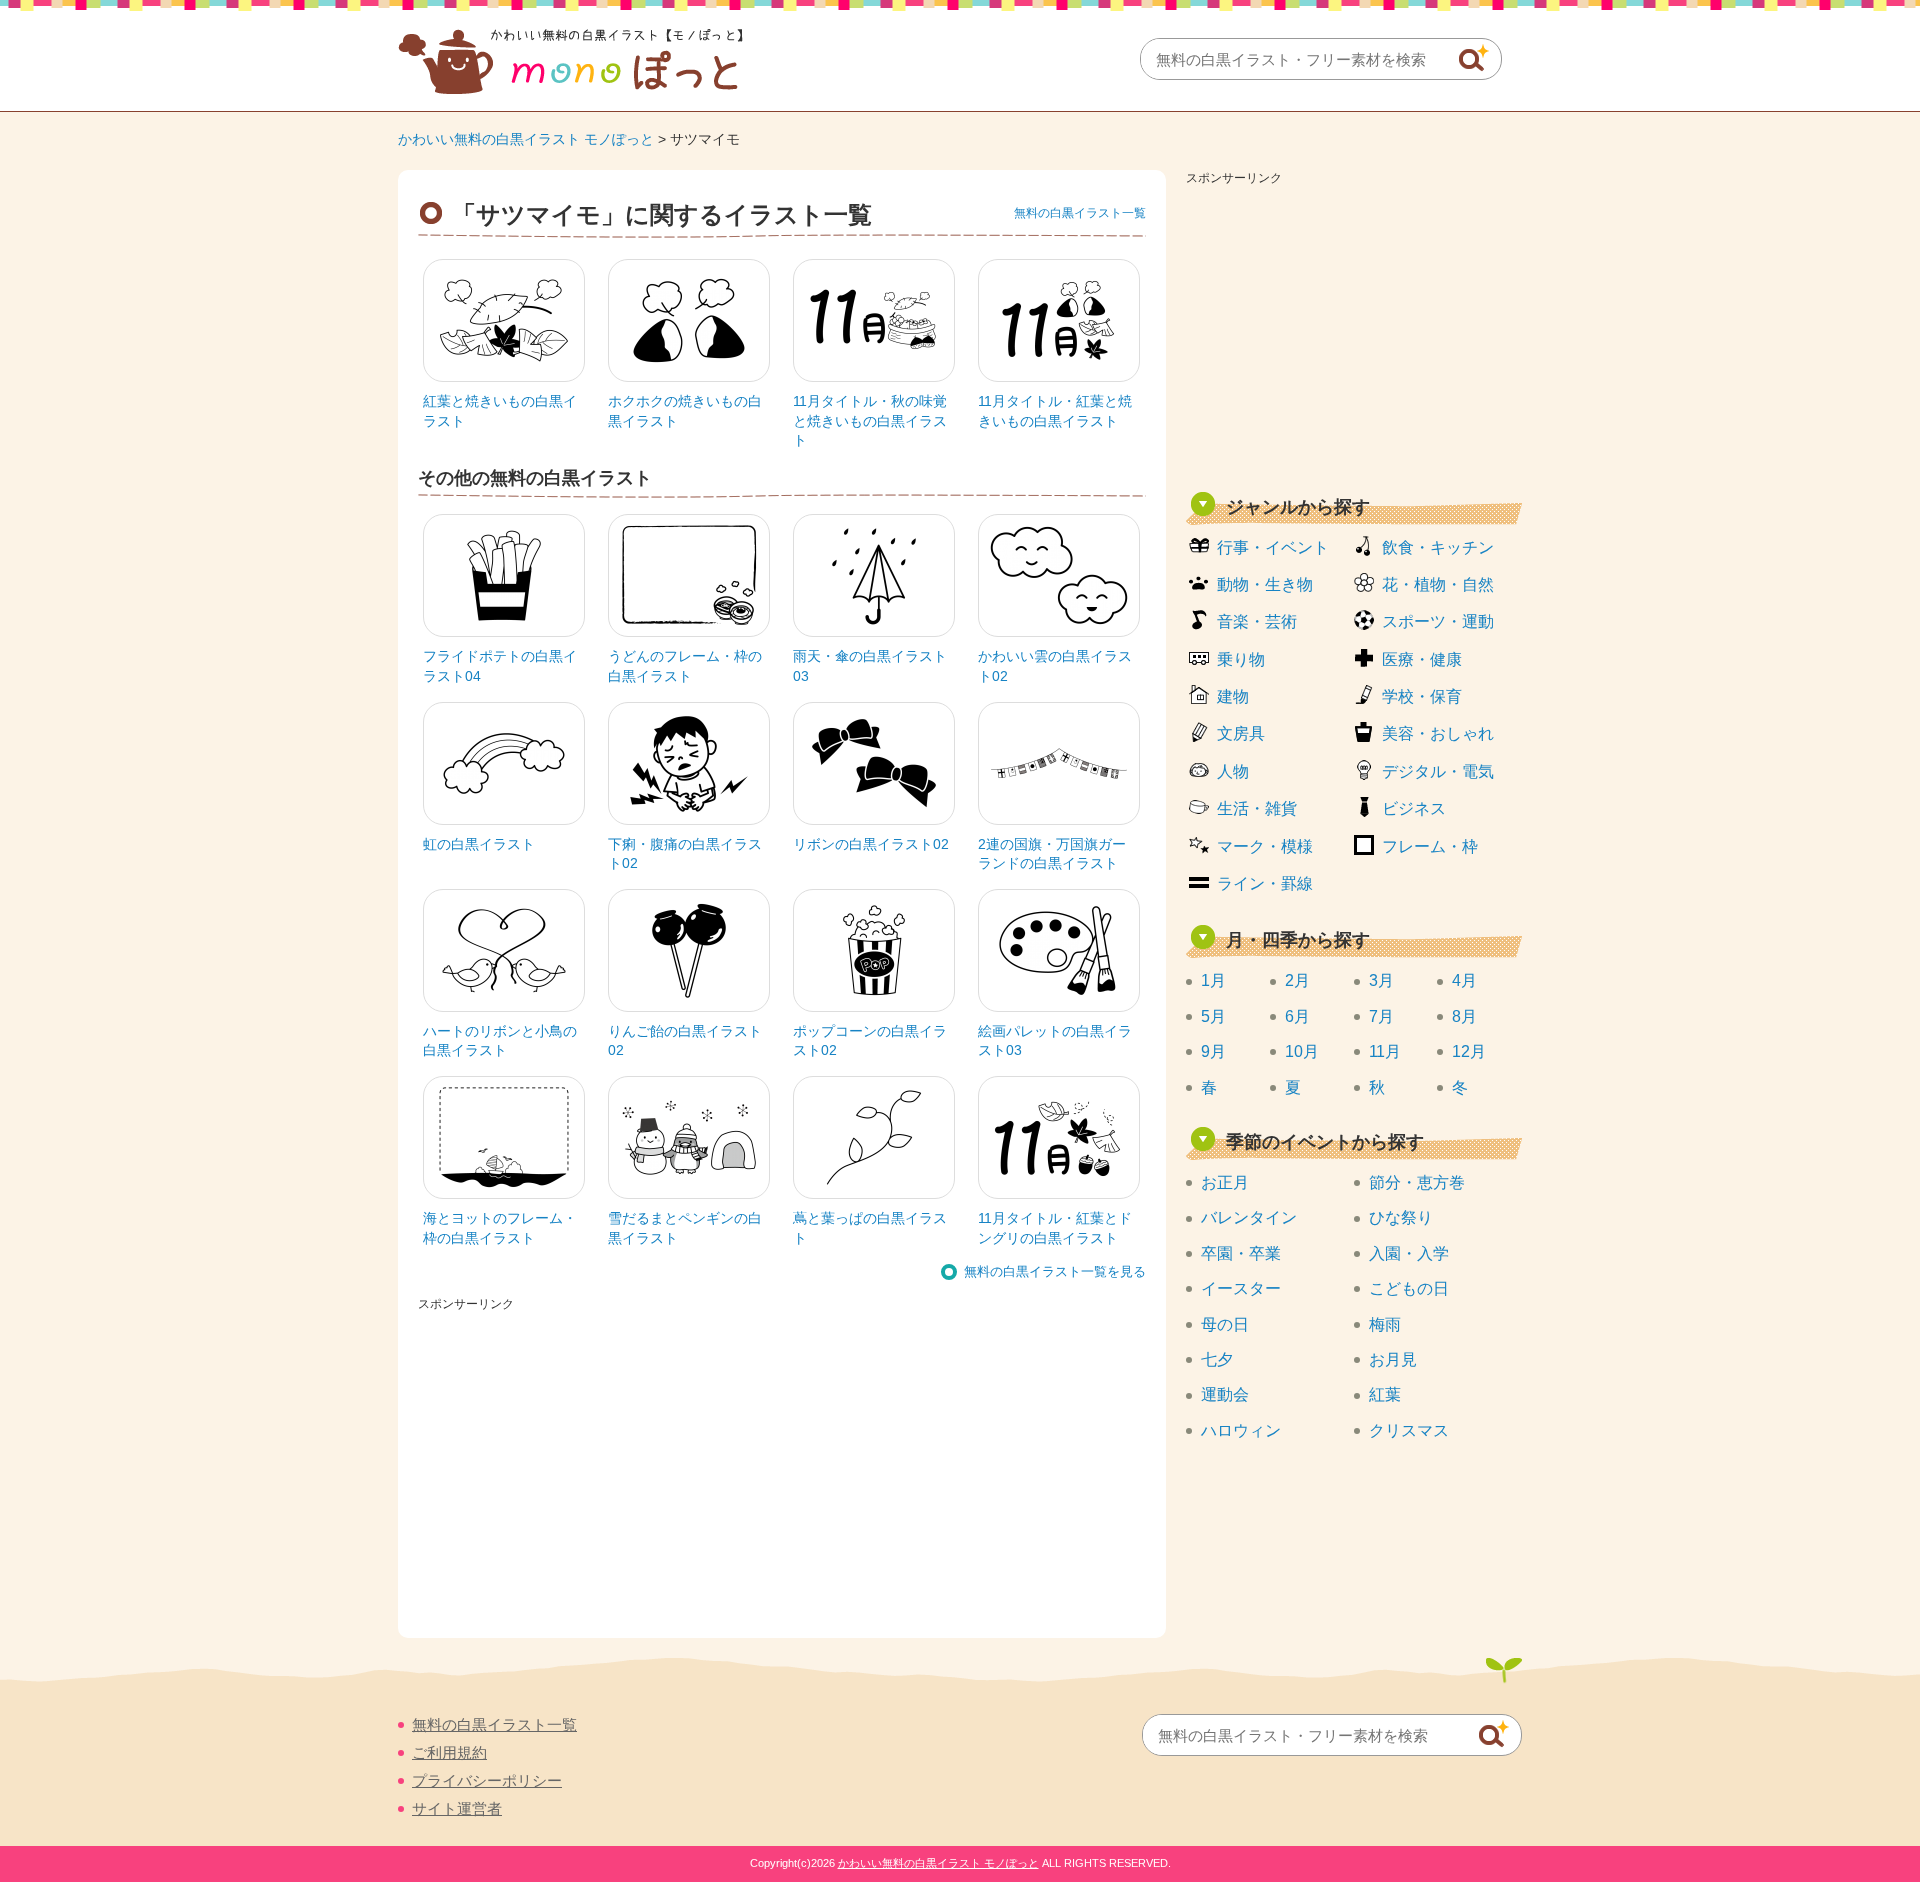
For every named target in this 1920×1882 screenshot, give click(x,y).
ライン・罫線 (1265, 883)
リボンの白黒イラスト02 (871, 844)
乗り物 (1241, 659)
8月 (1464, 1016)
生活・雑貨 (1257, 808)
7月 (1381, 1016)
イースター (1241, 1288)
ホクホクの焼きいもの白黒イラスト (685, 411)
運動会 (1225, 1394)
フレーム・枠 (1430, 846)
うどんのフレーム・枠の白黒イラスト (685, 666)
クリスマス (1409, 1430)
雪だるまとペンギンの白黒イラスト (685, 1228)
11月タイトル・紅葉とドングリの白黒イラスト (1055, 1228)
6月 (1297, 1016)
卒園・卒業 (1241, 1253)
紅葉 (1385, 1394)
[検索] (1474, 58)
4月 (1464, 980)
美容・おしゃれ (1438, 733)
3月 (1381, 980)
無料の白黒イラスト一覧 (1080, 213)
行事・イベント (1273, 547)
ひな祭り (1401, 1217)
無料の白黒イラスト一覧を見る (1055, 1271)
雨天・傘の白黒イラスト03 (870, 666)
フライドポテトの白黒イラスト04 (500, 666)
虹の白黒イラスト (479, 844)
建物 (1233, 696)
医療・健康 (1422, 659)
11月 (1385, 1051)
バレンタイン (1249, 1217)
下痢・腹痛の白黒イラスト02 (685, 854)
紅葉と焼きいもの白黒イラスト (500, 411)
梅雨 (1385, 1324)
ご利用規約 (449, 1752)
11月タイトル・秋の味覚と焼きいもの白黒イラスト (870, 420)
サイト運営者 (457, 1808)
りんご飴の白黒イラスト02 (685, 1041)
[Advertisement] (1354, 332)
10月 (1302, 1051)
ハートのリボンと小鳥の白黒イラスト (500, 1041)
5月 (1213, 1016)
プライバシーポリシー (487, 1780)
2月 (1297, 980)
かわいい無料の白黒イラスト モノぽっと (526, 139)
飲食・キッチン (1438, 547)
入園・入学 (1409, 1253)
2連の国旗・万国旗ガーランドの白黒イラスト (1052, 854)
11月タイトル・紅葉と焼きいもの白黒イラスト (1055, 411)
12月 (1469, 1051)
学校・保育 (1422, 696)
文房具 (1241, 733)
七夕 (1217, 1359)
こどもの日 (1409, 1288)
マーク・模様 (1265, 846)
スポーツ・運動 (1438, 621)
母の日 (1225, 1324)
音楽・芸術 (1257, 621)
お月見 (1393, 1359)
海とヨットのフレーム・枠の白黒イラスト (500, 1228)
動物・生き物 (1265, 584)
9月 (1213, 1051)
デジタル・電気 (1438, 771)
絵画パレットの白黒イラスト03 (1055, 1041)
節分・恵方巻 (1417, 1182)
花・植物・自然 (1438, 584)
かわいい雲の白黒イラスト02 (1055, 666)
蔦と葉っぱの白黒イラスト (870, 1228)
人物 (1233, 771)
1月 (1213, 980)
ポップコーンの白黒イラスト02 (870, 1041)
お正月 (1225, 1182)
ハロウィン (1241, 1430)
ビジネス (1414, 808)
